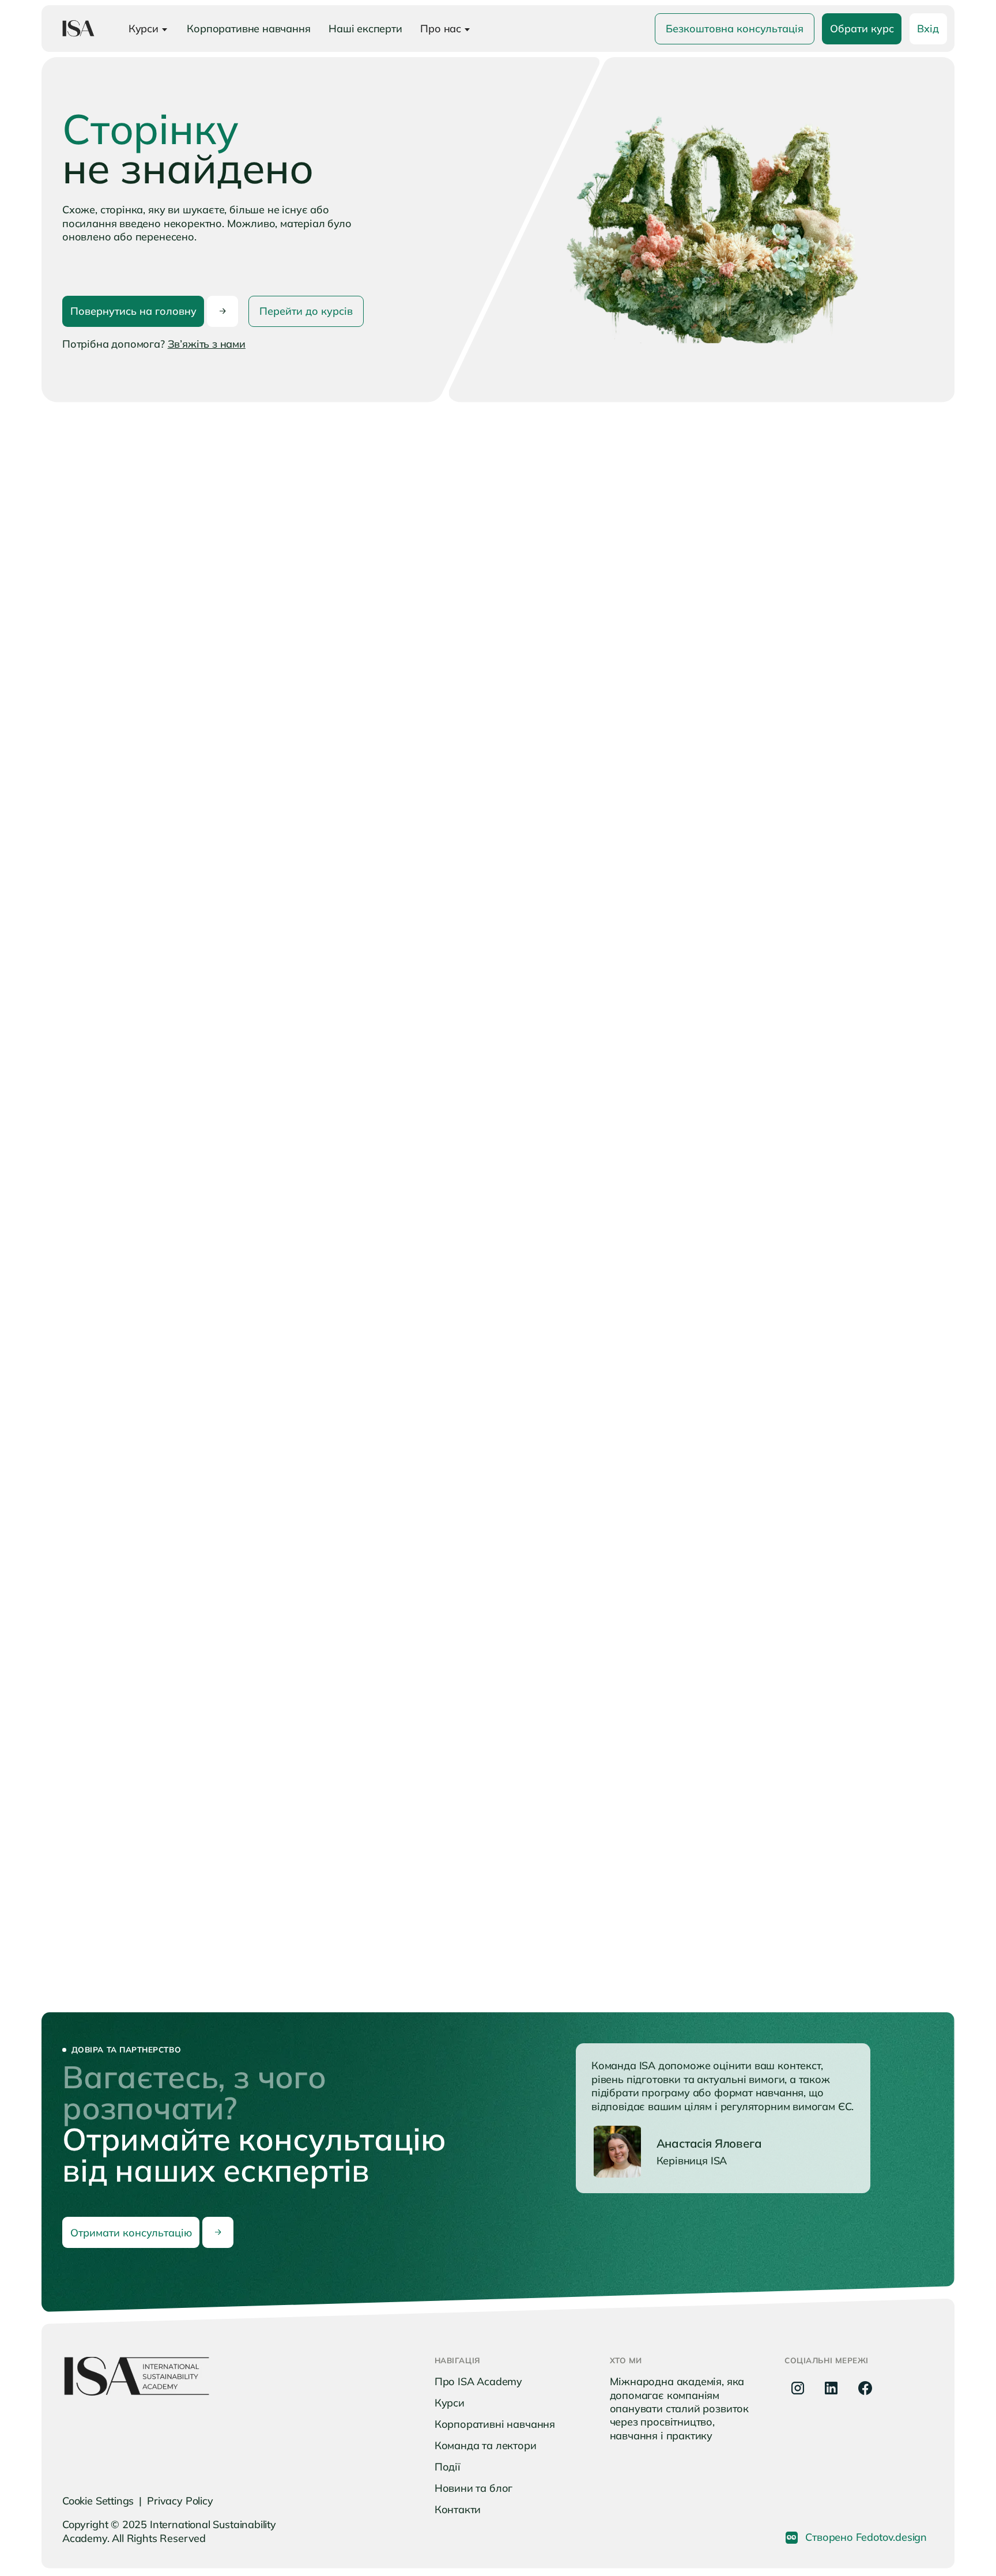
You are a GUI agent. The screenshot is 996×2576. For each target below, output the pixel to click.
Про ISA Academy (478, 2381)
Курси (450, 2403)
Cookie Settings (98, 2501)
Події (448, 2467)
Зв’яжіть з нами (207, 344)
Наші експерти (365, 29)
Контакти (458, 2509)
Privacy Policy (180, 2501)
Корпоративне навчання (248, 29)
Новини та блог (474, 2488)
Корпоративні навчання (495, 2424)
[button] (148, 28)
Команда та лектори (486, 2445)
